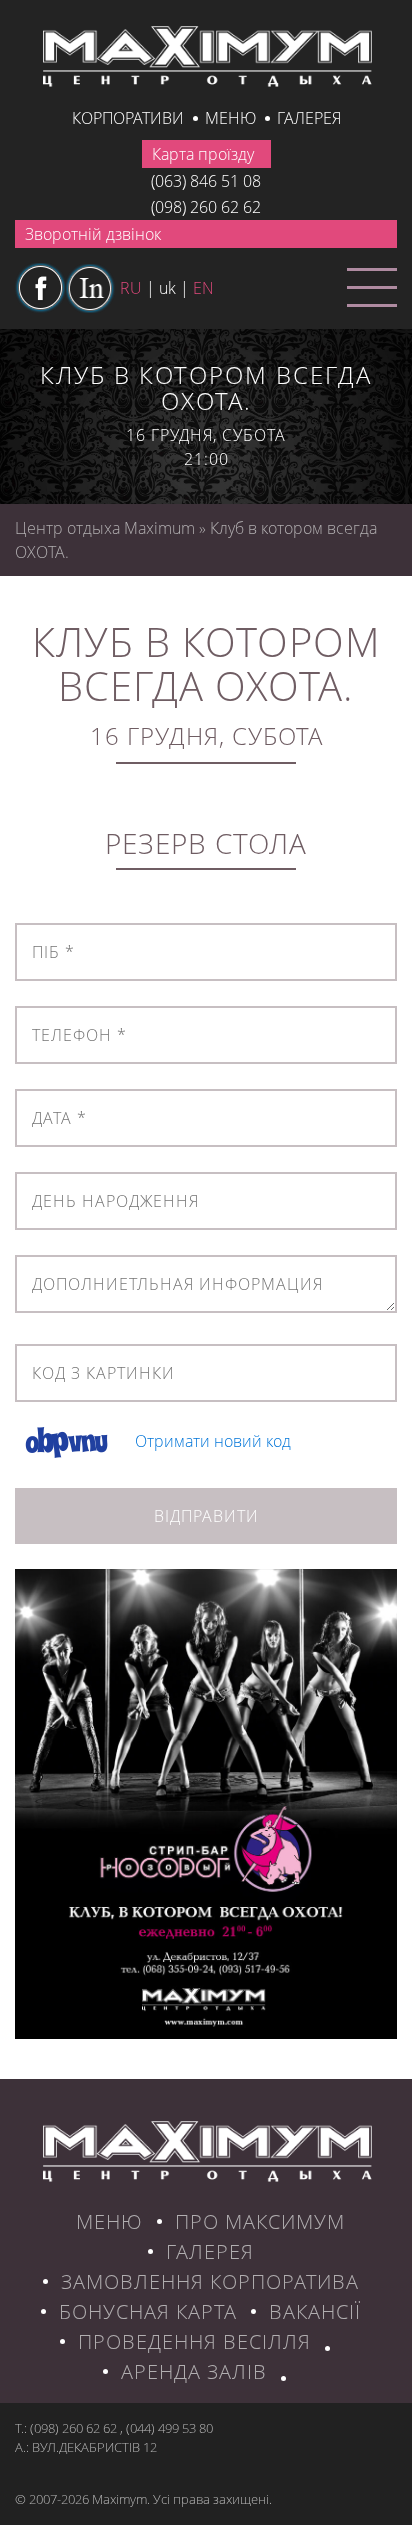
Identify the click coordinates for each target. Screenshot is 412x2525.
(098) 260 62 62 (206, 207)
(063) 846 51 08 (206, 181)
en (203, 288)
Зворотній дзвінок (93, 234)
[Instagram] (90, 288)
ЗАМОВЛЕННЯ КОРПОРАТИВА (210, 2281)
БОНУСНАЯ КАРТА (148, 2311)
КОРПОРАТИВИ (128, 118)
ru (131, 288)
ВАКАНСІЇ (315, 2311)
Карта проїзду (203, 154)
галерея (309, 118)
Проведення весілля (194, 2341)
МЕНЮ (109, 2221)
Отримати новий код (213, 1442)
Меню (230, 118)
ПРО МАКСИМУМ (260, 2221)
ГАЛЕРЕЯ (210, 2251)
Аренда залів (194, 2371)
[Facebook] (40, 288)
